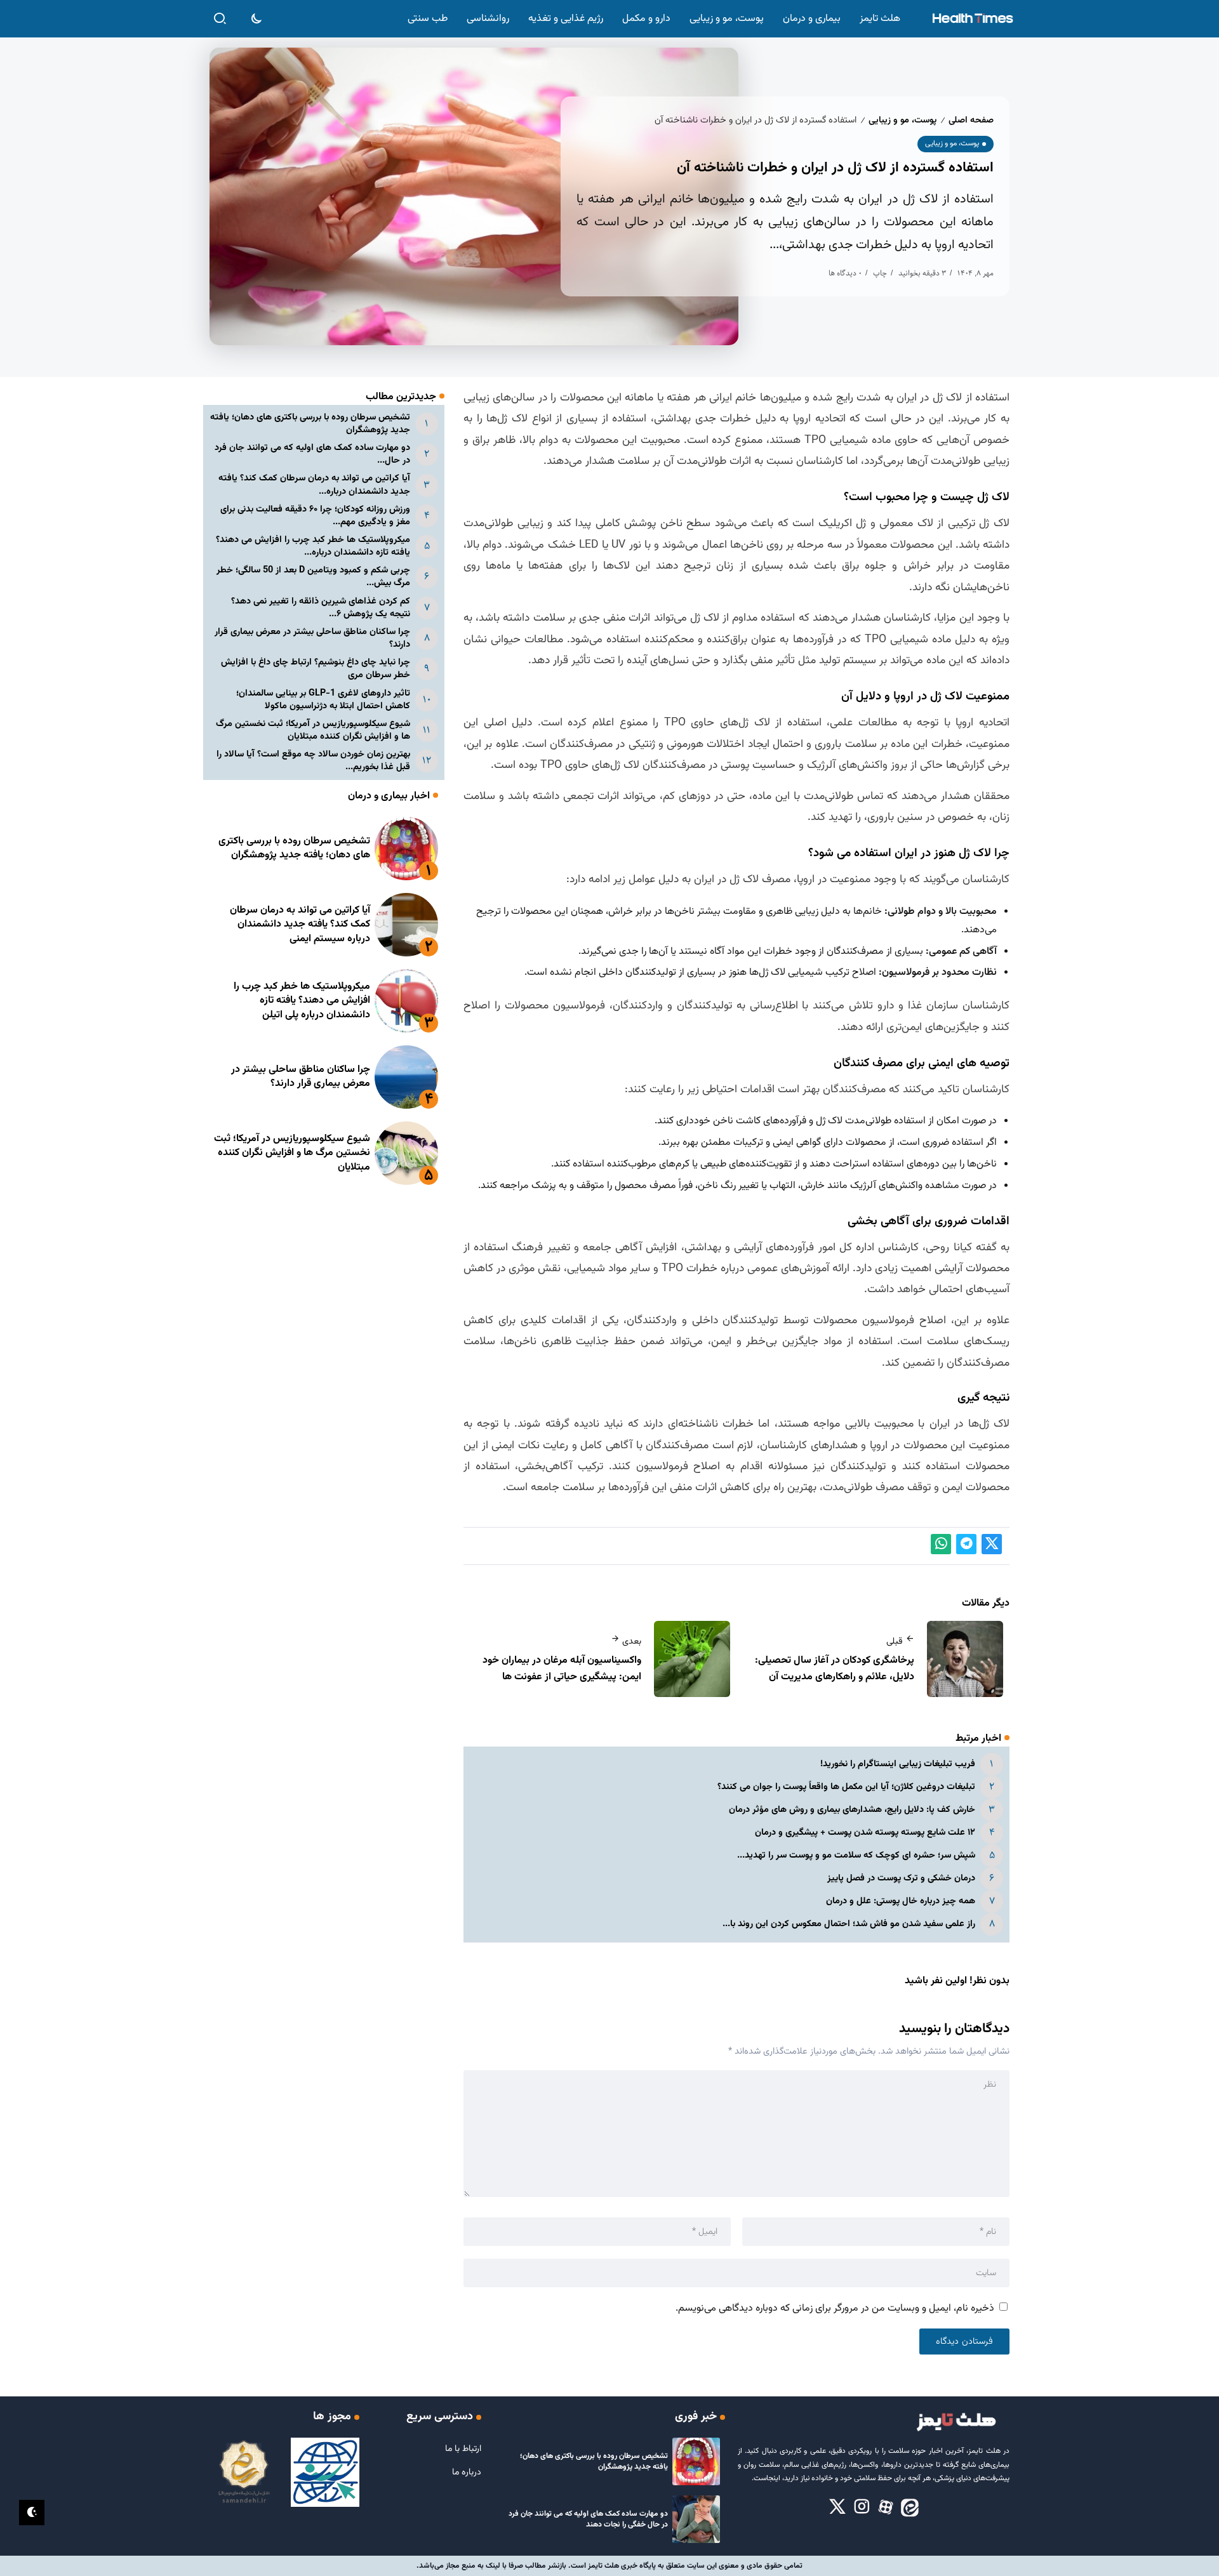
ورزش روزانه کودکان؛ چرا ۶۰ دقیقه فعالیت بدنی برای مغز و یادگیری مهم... (315, 516)
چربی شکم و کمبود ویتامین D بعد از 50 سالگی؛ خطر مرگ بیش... (313, 577)
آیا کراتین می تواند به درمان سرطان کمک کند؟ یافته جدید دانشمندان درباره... (314, 485)
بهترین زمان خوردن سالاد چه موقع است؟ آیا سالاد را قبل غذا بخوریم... (313, 761)
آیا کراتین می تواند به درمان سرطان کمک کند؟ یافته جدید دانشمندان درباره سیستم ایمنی (300, 925)
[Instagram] (862, 2507)
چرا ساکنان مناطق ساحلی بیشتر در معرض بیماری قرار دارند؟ (312, 638)
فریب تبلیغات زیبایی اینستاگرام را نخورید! (898, 1764)
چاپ (880, 273)
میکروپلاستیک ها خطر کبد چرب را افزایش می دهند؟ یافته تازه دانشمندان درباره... (313, 546)
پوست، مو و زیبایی (903, 120)
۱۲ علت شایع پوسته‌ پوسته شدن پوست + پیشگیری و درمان (865, 1833)
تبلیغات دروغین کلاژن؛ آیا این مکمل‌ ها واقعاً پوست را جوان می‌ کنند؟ (846, 1787)
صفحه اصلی (971, 120)
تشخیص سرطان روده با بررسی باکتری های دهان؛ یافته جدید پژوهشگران (310, 424)
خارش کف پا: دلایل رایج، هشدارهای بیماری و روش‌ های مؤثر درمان (852, 1810)
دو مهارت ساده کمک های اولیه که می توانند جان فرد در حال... (312, 454)
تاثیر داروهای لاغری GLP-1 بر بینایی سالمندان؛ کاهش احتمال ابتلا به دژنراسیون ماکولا (323, 700)
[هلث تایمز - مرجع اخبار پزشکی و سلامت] (972, 19)
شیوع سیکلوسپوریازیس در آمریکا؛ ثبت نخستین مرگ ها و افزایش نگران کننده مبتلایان (313, 730)
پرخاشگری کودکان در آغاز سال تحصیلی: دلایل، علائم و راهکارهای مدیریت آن (835, 1669)
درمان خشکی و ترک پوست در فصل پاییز (901, 1878)
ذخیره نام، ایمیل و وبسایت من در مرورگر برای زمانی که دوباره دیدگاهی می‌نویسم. (835, 2308)
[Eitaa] (910, 2507)
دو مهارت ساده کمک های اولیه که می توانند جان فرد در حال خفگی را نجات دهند (588, 2519)
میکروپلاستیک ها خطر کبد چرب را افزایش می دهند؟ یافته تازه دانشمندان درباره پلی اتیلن (302, 1001)
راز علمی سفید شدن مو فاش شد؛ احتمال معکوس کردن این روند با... (849, 1924)
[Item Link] (406, 849)
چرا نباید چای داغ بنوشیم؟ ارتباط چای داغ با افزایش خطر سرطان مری (316, 669)
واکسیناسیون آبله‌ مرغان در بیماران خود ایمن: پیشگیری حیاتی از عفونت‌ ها (562, 1669)
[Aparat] (886, 2507)
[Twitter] (837, 2507)
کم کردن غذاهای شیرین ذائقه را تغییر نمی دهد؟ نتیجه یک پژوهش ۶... (321, 608)
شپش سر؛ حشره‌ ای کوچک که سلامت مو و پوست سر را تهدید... (856, 1855)
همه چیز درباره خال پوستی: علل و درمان (901, 1901)
